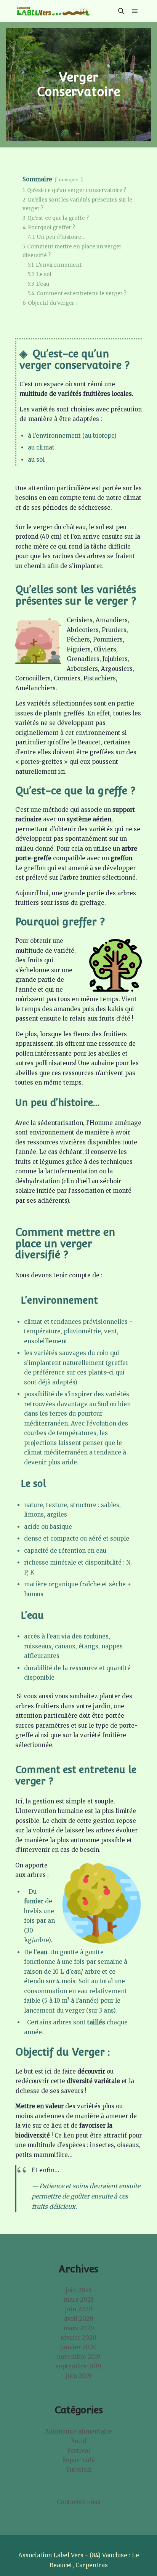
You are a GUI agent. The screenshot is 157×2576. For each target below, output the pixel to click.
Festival (78, 2450)
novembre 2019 (79, 2357)
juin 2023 (78, 2290)
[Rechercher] (121, 11)
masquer (69, 180)
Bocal (79, 2441)
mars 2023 (78, 2300)
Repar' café (78, 2460)
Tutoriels (79, 2470)
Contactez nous (79, 2502)
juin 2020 (79, 2309)
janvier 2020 (78, 2347)
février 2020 (78, 2338)
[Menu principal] (135, 11)
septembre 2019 (78, 2366)
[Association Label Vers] (53, 11)
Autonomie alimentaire (78, 2431)
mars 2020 (79, 2328)
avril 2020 (79, 2319)
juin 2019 (79, 2376)
